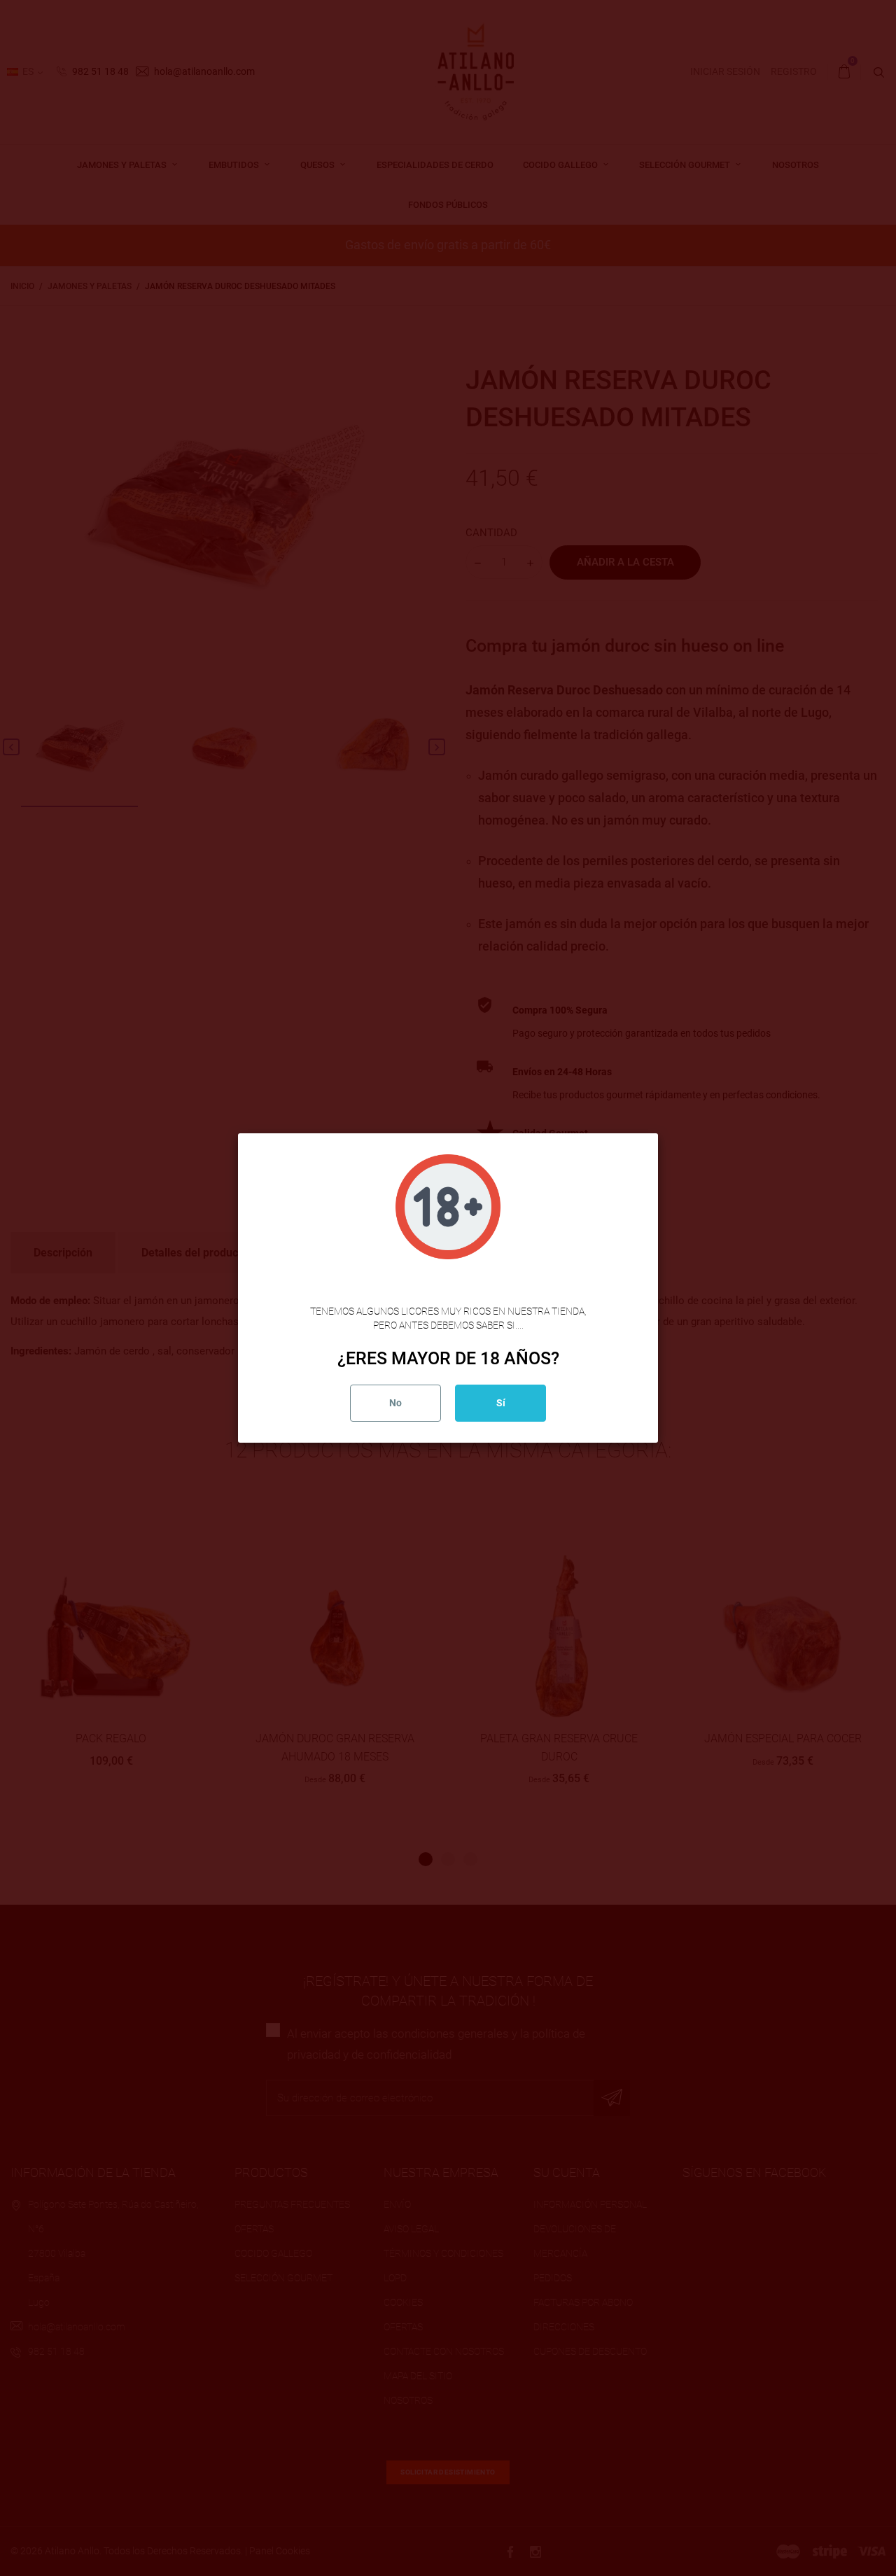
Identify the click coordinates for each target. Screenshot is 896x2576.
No (395, 1403)
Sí (501, 1403)
